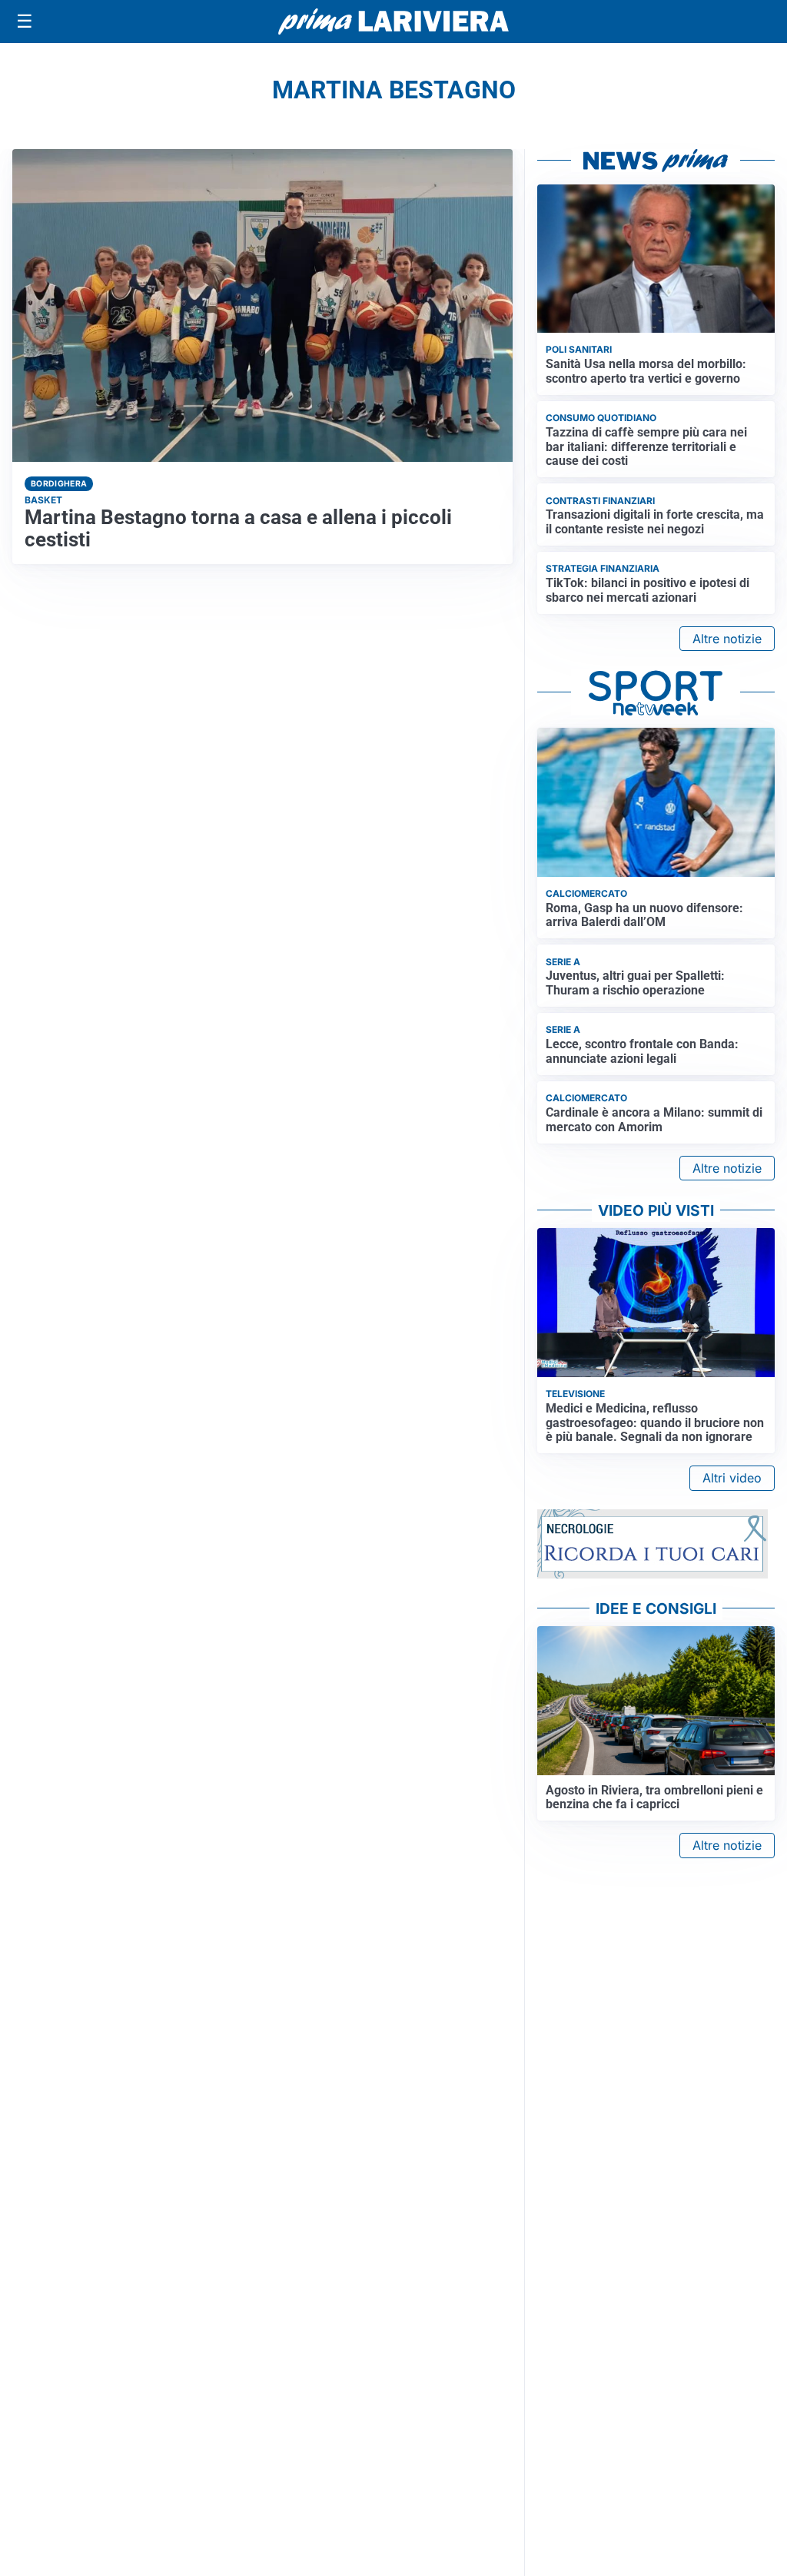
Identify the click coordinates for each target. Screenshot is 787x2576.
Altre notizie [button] (727, 639)
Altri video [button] (732, 1478)
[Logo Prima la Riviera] (393, 21)
